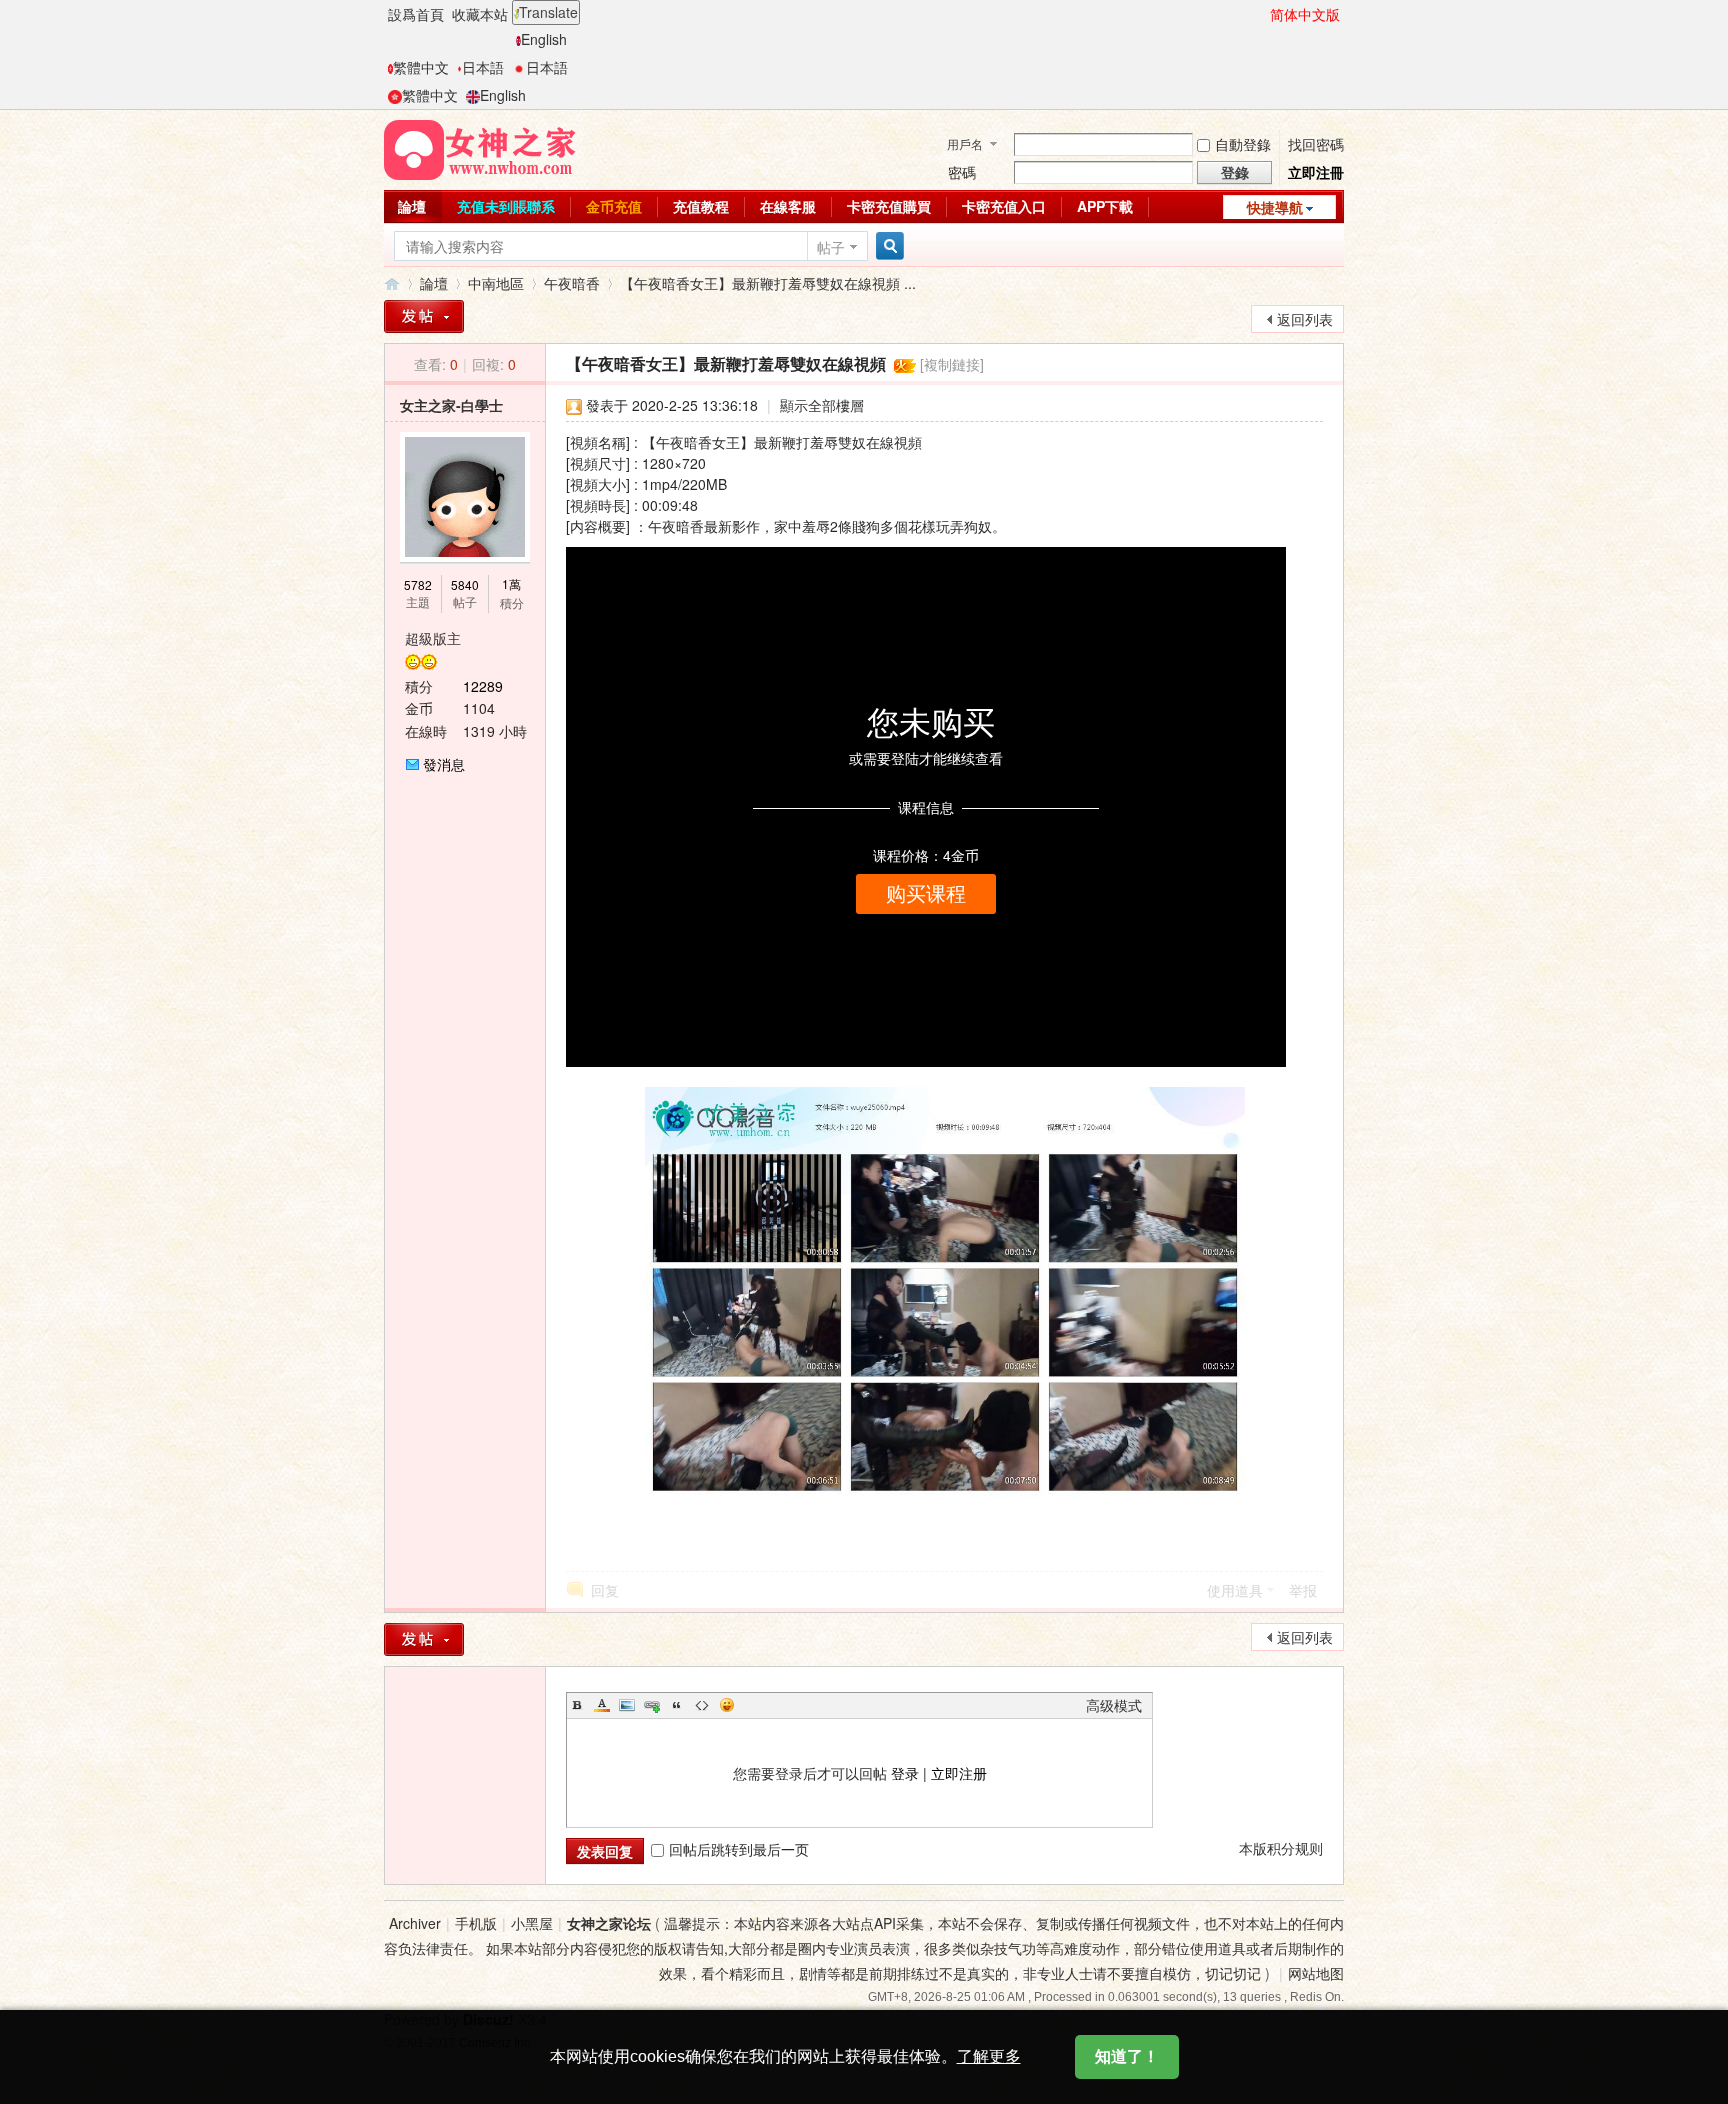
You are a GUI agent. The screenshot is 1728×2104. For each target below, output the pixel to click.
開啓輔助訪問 (1261, 14)
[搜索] (887, 246)
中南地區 (496, 283)
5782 (418, 584)
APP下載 (1105, 206)
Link (652, 1705)
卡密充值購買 (889, 206)
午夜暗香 (572, 283)
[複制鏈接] (952, 364)
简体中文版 (1305, 14)
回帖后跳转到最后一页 (739, 1849)
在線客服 (788, 206)
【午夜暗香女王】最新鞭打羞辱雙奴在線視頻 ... (768, 283)
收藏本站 (480, 14)
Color (602, 1705)
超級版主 (433, 638)
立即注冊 (1316, 172)
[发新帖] (424, 1639)
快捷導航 (1275, 207)
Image (627, 1705)
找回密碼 (1316, 144)
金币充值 (614, 206)
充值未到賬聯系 (506, 206)
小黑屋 (532, 1923)
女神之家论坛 (609, 1923)
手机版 (476, 1923)
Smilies (727, 1705)
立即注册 (959, 1773)
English (544, 39)
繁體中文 (421, 67)
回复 (605, 1590)
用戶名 (965, 143)
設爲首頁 (416, 14)
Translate (548, 12)
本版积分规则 (1281, 1848)
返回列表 (1305, 319)
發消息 (444, 764)
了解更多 (989, 2056)
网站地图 (1316, 1973)
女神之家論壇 (392, 283)
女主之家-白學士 (451, 405)
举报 (1303, 1590)
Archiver (415, 1923)
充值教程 (701, 206)
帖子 (831, 247)
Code (702, 1705)
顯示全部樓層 (822, 405)
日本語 (483, 67)
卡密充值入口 (1004, 206)
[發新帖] (424, 316)
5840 (465, 584)
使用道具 (1235, 1590)
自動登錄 (1243, 144)
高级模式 (1114, 1705)
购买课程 (926, 894)
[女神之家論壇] (480, 148)
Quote (677, 1705)
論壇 (412, 206)
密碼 (962, 172)
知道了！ (1127, 2056)
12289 (483, 686)
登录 (905, 1773)
